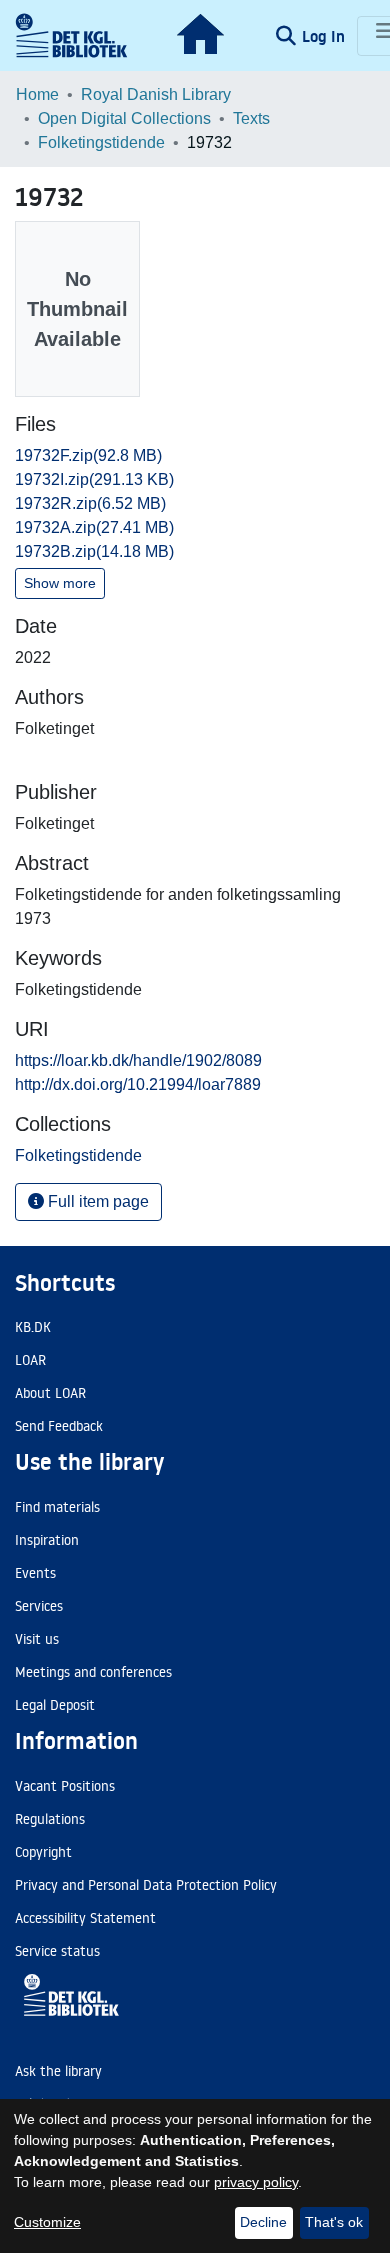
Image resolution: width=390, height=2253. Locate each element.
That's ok (334, 2222)
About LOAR (50, 1393)
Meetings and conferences (93, 1672)
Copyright (43, 1852)
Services (39, 1606)
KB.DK (33, 1327)
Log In (325, 36)
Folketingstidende (101, 142)
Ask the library (58, 2071)
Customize (47, 2222)
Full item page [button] (96, 1201)
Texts (251, 118)
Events (35, 1573)
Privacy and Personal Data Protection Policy (146, 1885)
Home (37, 94)
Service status (57, 1951)
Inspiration (47, 1540)
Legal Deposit (55, 1705)
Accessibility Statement (85, 1918)
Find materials (57, 1507)
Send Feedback (59, 1426)
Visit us (37, 1639)
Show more (60, 583)
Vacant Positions (65, 1786)
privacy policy (256, 2182)
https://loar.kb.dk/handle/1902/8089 (138, 1060)
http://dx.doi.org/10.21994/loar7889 (138, 1084)
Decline (263, 2222)
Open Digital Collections (124, 118)
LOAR (30, 1360)
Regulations (50, 1819)
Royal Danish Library (156, 94)
